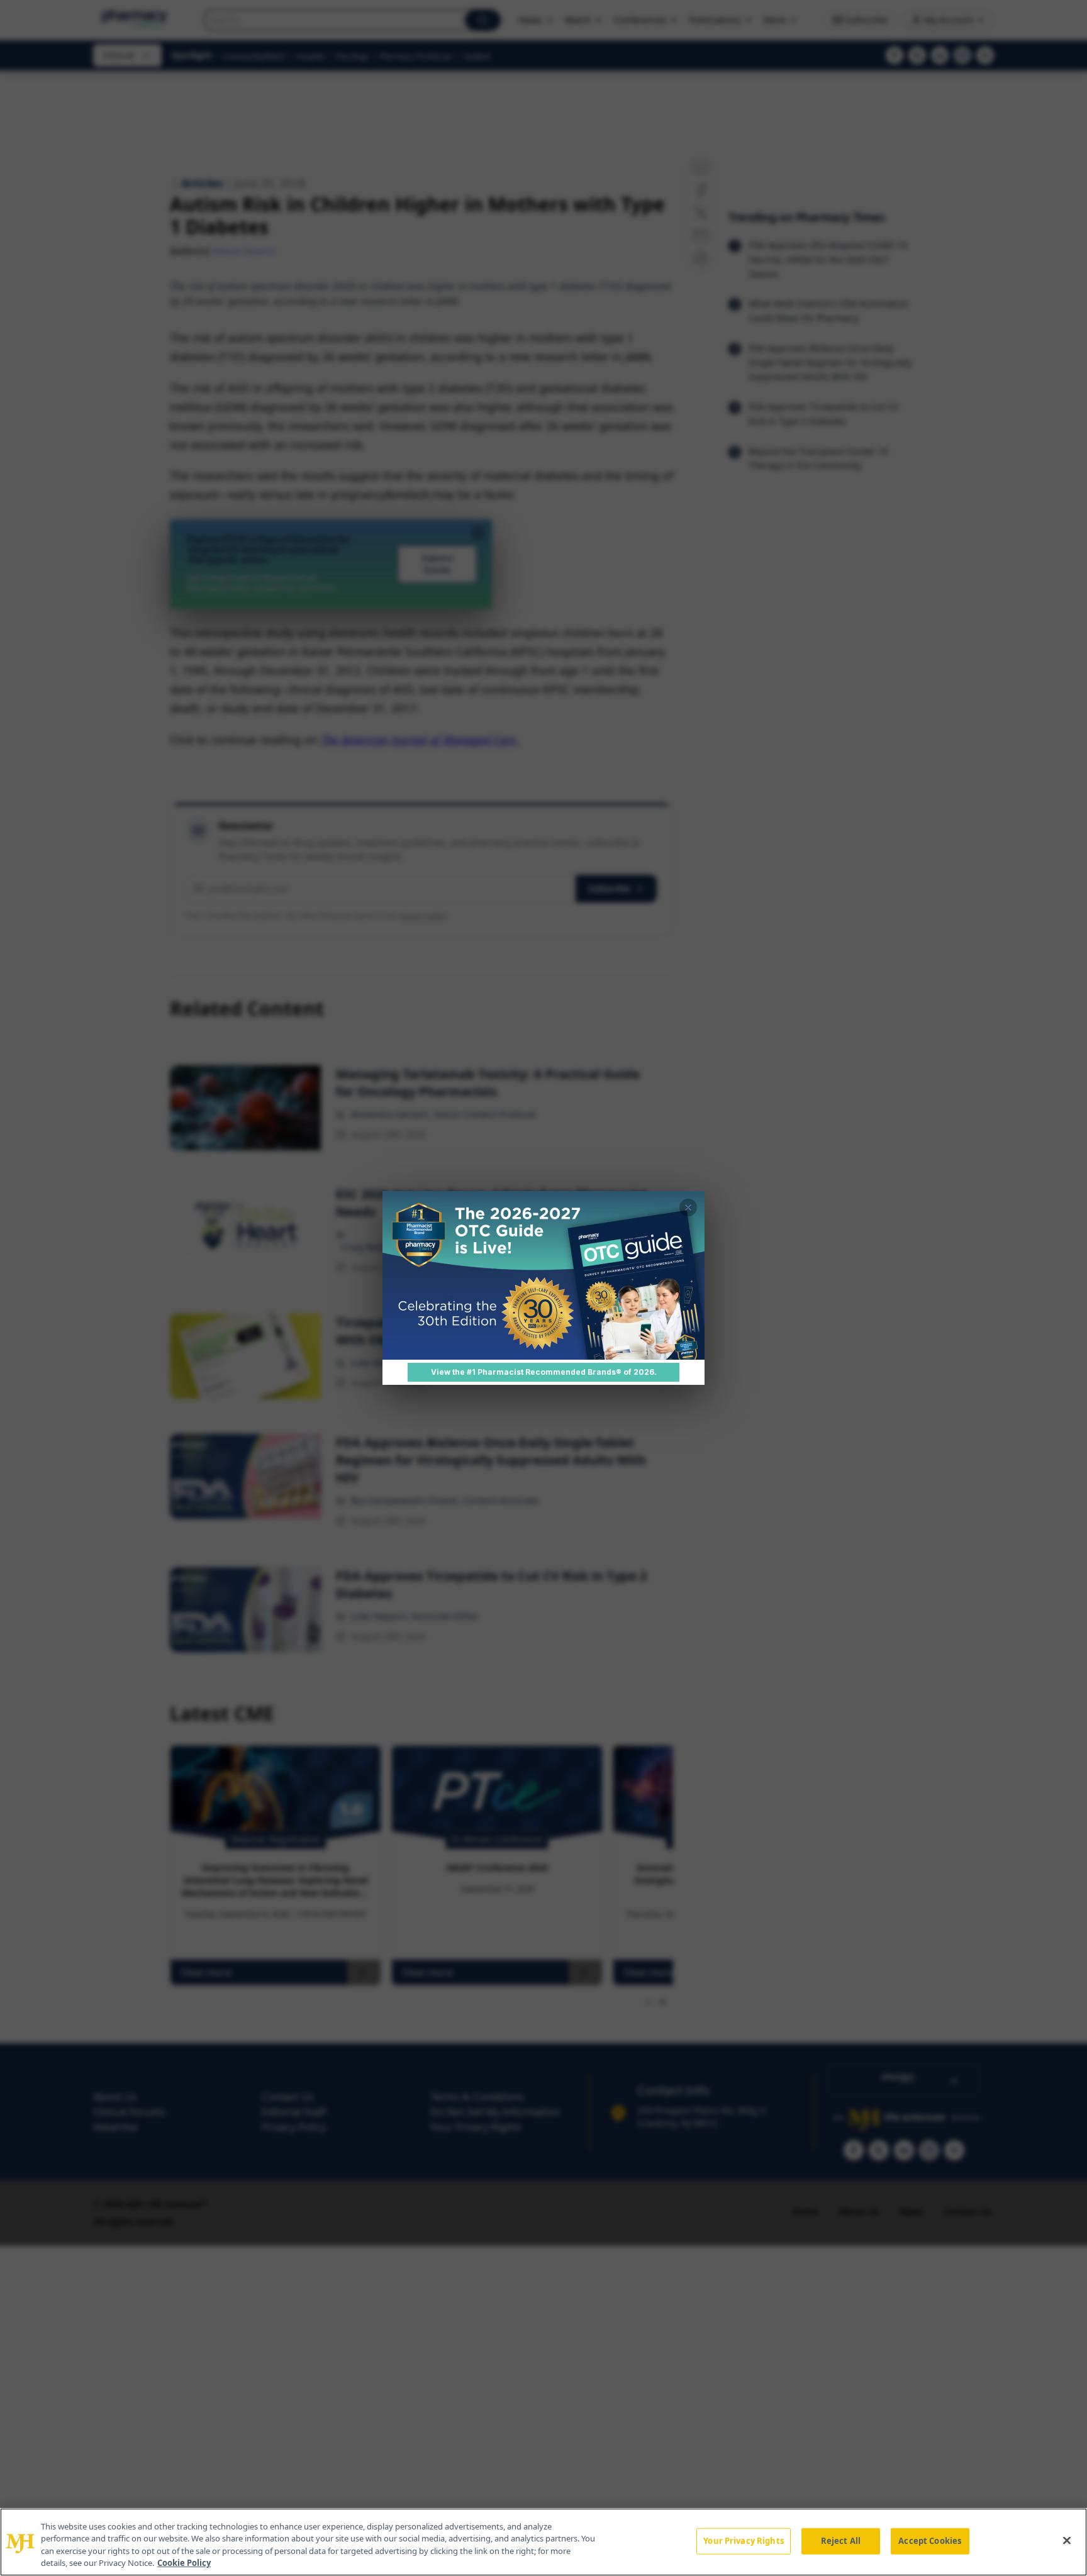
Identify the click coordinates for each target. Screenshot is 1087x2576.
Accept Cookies (930, 2541)
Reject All (841, 2541)
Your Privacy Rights (743, 2541)
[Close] (1067, 2540)
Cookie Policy (184, 2563)
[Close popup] (688, 1207)
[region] (543, 2542)
